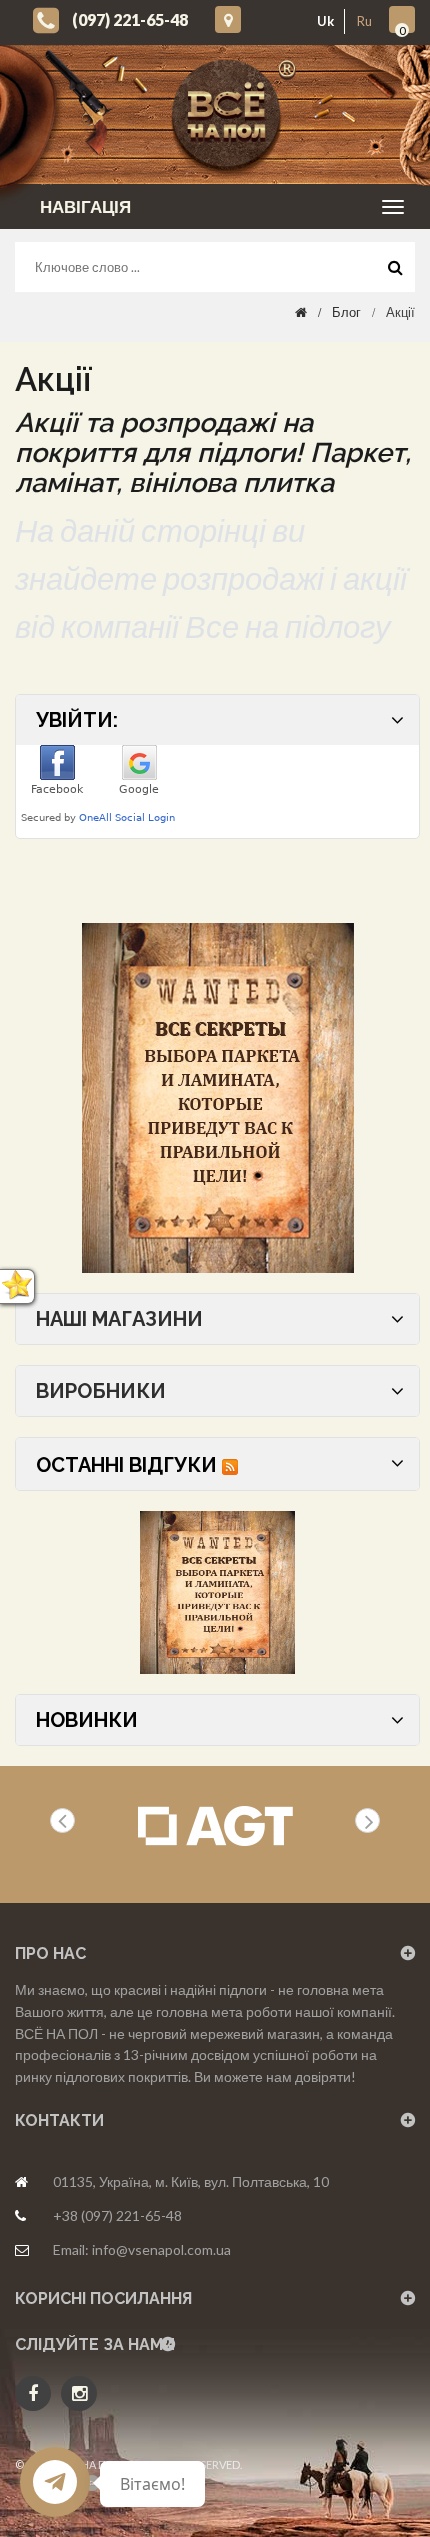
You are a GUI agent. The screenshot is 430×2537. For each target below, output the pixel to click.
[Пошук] (395, 272)
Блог (346, 312)
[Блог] (217, 1098)
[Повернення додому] (301, 312)
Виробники (101, 1391)
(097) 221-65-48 (130, 19)
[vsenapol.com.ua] (230, 114)
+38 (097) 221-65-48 (117, 2215)
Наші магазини (119, 1319)
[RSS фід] (230, 1465)
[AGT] (215, 1826)
